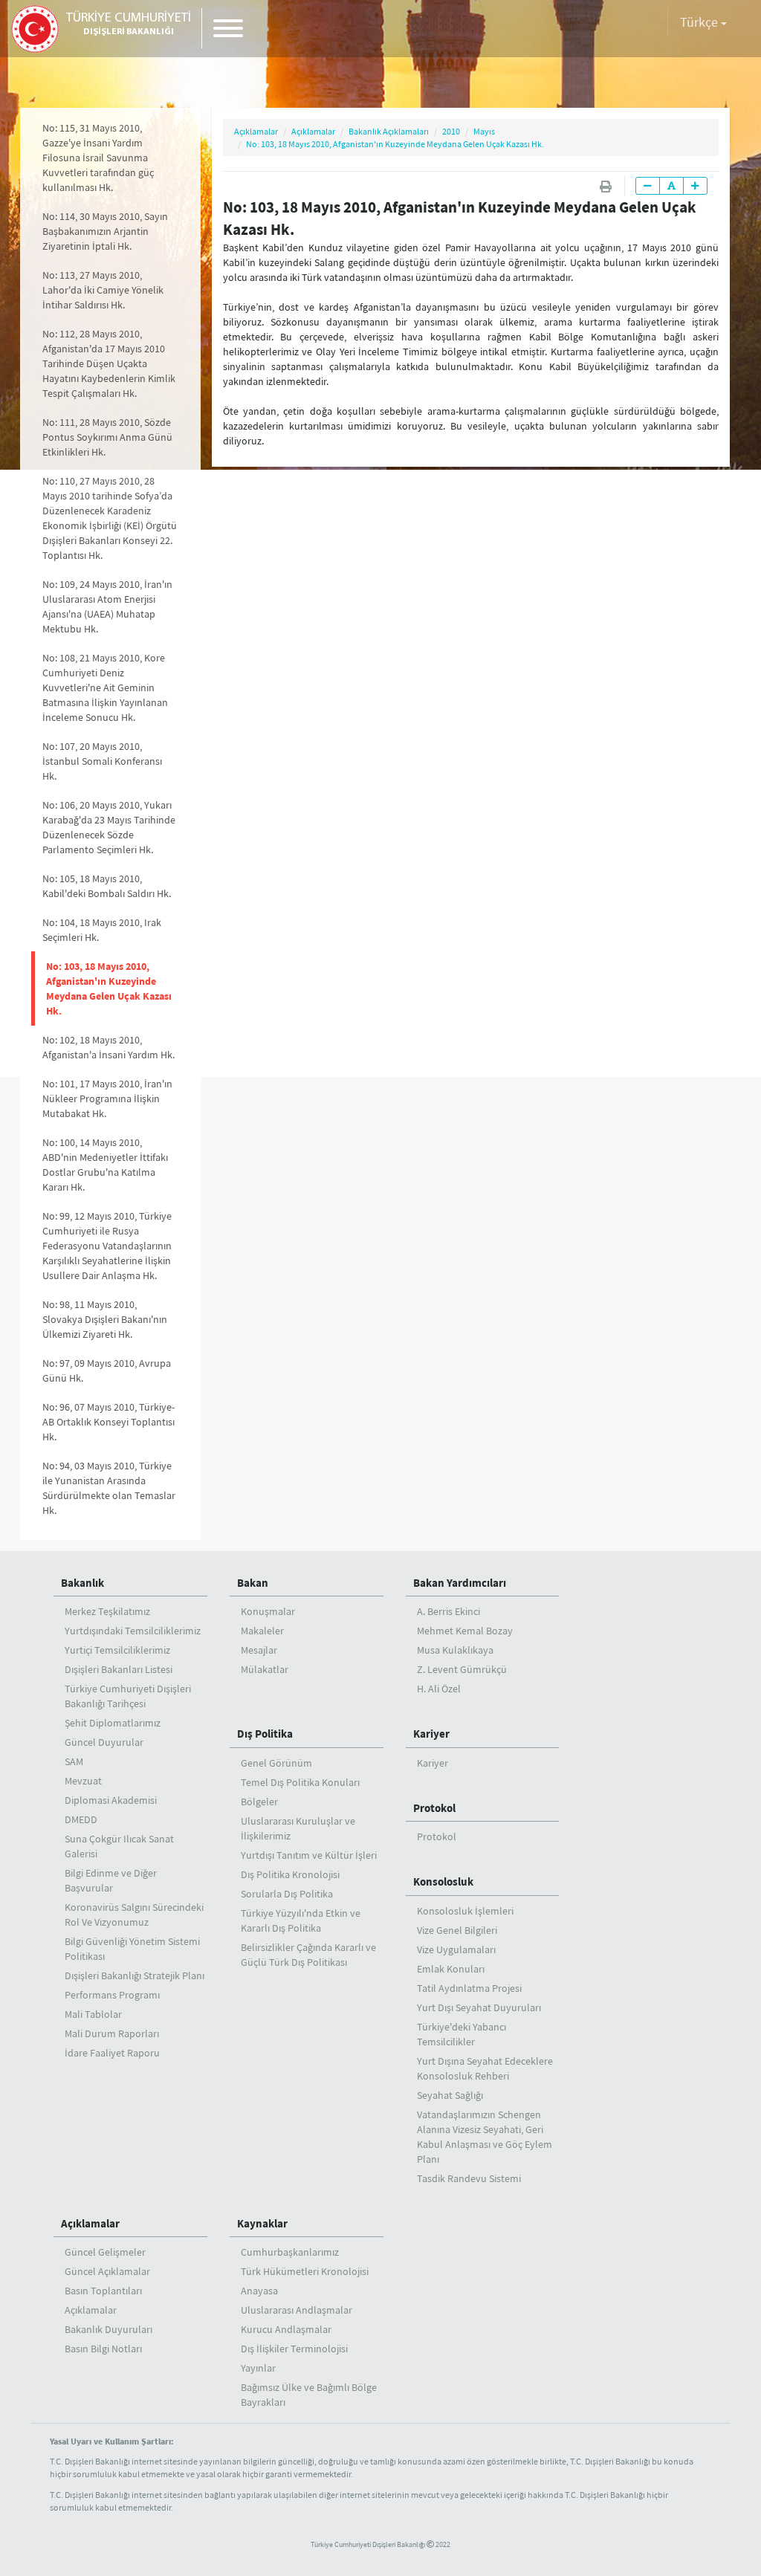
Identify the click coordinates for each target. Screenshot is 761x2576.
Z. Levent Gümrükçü (462, 1669)
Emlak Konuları (451, 1969)
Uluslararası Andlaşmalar (297, 2310)
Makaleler (262, 1631)
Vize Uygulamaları (456, 1949)
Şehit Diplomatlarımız (113, 1723)
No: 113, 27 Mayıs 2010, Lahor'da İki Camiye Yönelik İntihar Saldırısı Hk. (103, 290)
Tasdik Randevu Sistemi (469, 2178)
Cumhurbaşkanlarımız (290, 2252)
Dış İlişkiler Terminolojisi (294, 2349)
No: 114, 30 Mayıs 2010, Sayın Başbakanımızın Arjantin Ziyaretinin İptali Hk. (105, 231)
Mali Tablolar (93, 2014)
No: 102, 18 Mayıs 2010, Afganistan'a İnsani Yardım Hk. (109, 1047)
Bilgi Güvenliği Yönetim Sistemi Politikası (132, 1949)
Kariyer (431, 1734)
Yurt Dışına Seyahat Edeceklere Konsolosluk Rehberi (485, 2068)
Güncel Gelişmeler (105, 2252)
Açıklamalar (256, 131)
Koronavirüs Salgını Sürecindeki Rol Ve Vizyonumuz (134, 1915)
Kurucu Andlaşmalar (286, 2329)
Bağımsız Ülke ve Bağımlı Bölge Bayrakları (309, 2395)
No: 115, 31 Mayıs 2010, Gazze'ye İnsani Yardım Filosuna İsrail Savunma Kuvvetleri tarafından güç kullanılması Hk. (98, 158)
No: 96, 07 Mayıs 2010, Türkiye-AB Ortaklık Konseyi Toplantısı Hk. (109, 1422)
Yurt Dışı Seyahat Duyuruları (479, 2007)
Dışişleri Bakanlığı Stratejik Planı (135, 1975)
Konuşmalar (268, 1611)
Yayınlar (258, 2368)
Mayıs (484, 131)
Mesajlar (259, 1650)
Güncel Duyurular (104, 1742)
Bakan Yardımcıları (460, 1583)
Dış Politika (265, 1734)
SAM (74, 1761)
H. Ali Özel (439, 1689)
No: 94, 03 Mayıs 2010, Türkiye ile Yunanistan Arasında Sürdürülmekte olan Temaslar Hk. (109, 1488)
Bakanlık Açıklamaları (389, 131)
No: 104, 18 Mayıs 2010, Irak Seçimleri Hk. (102, 930)
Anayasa (259, 2291)
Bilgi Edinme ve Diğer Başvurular (111, 1880)
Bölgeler (259, 1802)
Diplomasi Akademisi (111, 1800)
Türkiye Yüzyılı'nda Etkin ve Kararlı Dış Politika (301, 1920)
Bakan (253, 1583)
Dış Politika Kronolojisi (290, 1874)
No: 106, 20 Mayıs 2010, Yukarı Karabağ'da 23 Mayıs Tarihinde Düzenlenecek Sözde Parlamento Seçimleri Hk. (109, 827)
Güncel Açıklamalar (107, 2271)
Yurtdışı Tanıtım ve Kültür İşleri (309, 1855)
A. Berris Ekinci (448, 1611)
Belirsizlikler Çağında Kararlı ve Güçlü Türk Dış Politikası (308, 1955)
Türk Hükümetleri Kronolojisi (305, 2271)
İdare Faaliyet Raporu (112, 2053)
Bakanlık (82, 1583)
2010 (451, 131)
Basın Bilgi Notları (103, 2349)
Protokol (434, 1808)
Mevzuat (83, 1781)
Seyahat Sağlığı (450, 2095)
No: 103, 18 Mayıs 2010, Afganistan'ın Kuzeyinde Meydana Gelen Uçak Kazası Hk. (109, 988)
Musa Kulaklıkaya (455, 1650)
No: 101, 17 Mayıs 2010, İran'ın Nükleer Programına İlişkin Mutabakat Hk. (107, 1098)
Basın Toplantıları (103, 2291)
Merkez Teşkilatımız (107, 1611)
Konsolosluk (443, 1881)
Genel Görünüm (276, 1763)
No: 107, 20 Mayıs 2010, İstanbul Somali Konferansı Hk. (102, 761)
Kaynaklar (262, 2223)
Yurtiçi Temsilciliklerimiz (117, 1650)
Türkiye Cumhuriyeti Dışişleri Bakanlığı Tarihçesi (128, 1696)
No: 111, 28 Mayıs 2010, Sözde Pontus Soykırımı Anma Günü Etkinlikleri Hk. (107, 437)
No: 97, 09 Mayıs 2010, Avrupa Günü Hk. (107, 1370)
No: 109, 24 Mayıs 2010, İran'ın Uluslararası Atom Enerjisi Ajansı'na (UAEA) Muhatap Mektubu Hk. (107, 606)
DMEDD (81, 1819)
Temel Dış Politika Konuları (300, 1782)
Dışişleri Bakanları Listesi (119, 1669)
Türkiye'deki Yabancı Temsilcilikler (462, 2034)
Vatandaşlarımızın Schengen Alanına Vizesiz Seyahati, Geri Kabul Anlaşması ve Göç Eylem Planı (485, 2137)
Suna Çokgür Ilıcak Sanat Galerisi (119, 1846)
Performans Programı (112, 1995)
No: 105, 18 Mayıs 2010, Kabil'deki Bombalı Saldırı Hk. (107, 886)
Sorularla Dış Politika (287, 1894)
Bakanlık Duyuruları (109, 2329)
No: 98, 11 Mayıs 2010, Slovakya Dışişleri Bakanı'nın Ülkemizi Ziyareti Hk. (105, 1319)
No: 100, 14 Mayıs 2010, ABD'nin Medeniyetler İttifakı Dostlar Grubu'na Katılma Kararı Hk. (105, 1165)
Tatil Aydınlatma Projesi (469, 1988)
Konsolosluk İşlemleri (465, 1911)
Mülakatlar (265, 1669)
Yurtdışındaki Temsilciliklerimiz (133, 1631)
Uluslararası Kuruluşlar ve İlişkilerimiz (298, 1828)
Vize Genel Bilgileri (457, 1930)
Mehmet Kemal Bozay (465, 1631)
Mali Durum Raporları (112, 2033)
